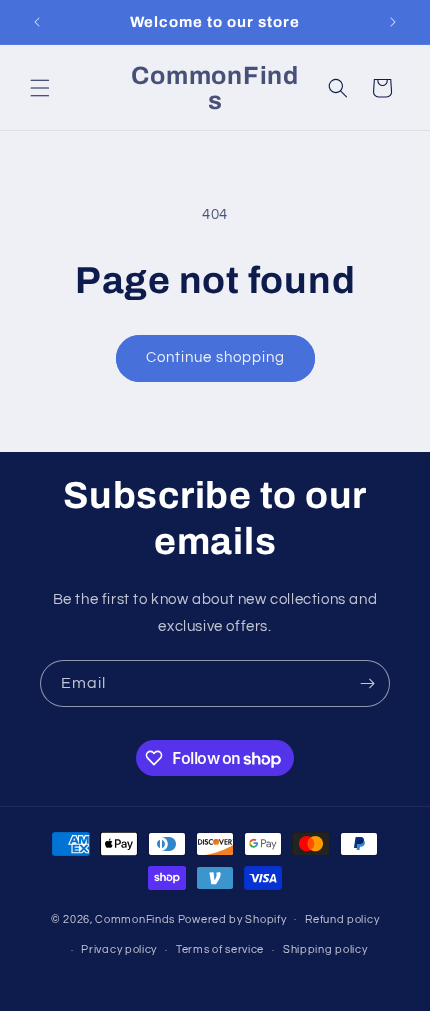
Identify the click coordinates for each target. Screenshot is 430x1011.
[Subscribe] (367, 683)
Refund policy (342, 919)
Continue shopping (215, 357)
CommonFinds (135, 918)
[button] (40, 88)
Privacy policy (119, 949)
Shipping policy (325, 949)
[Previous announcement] (37, 22)
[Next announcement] (393, 22)
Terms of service (220, 949)
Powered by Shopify (232, 918)
